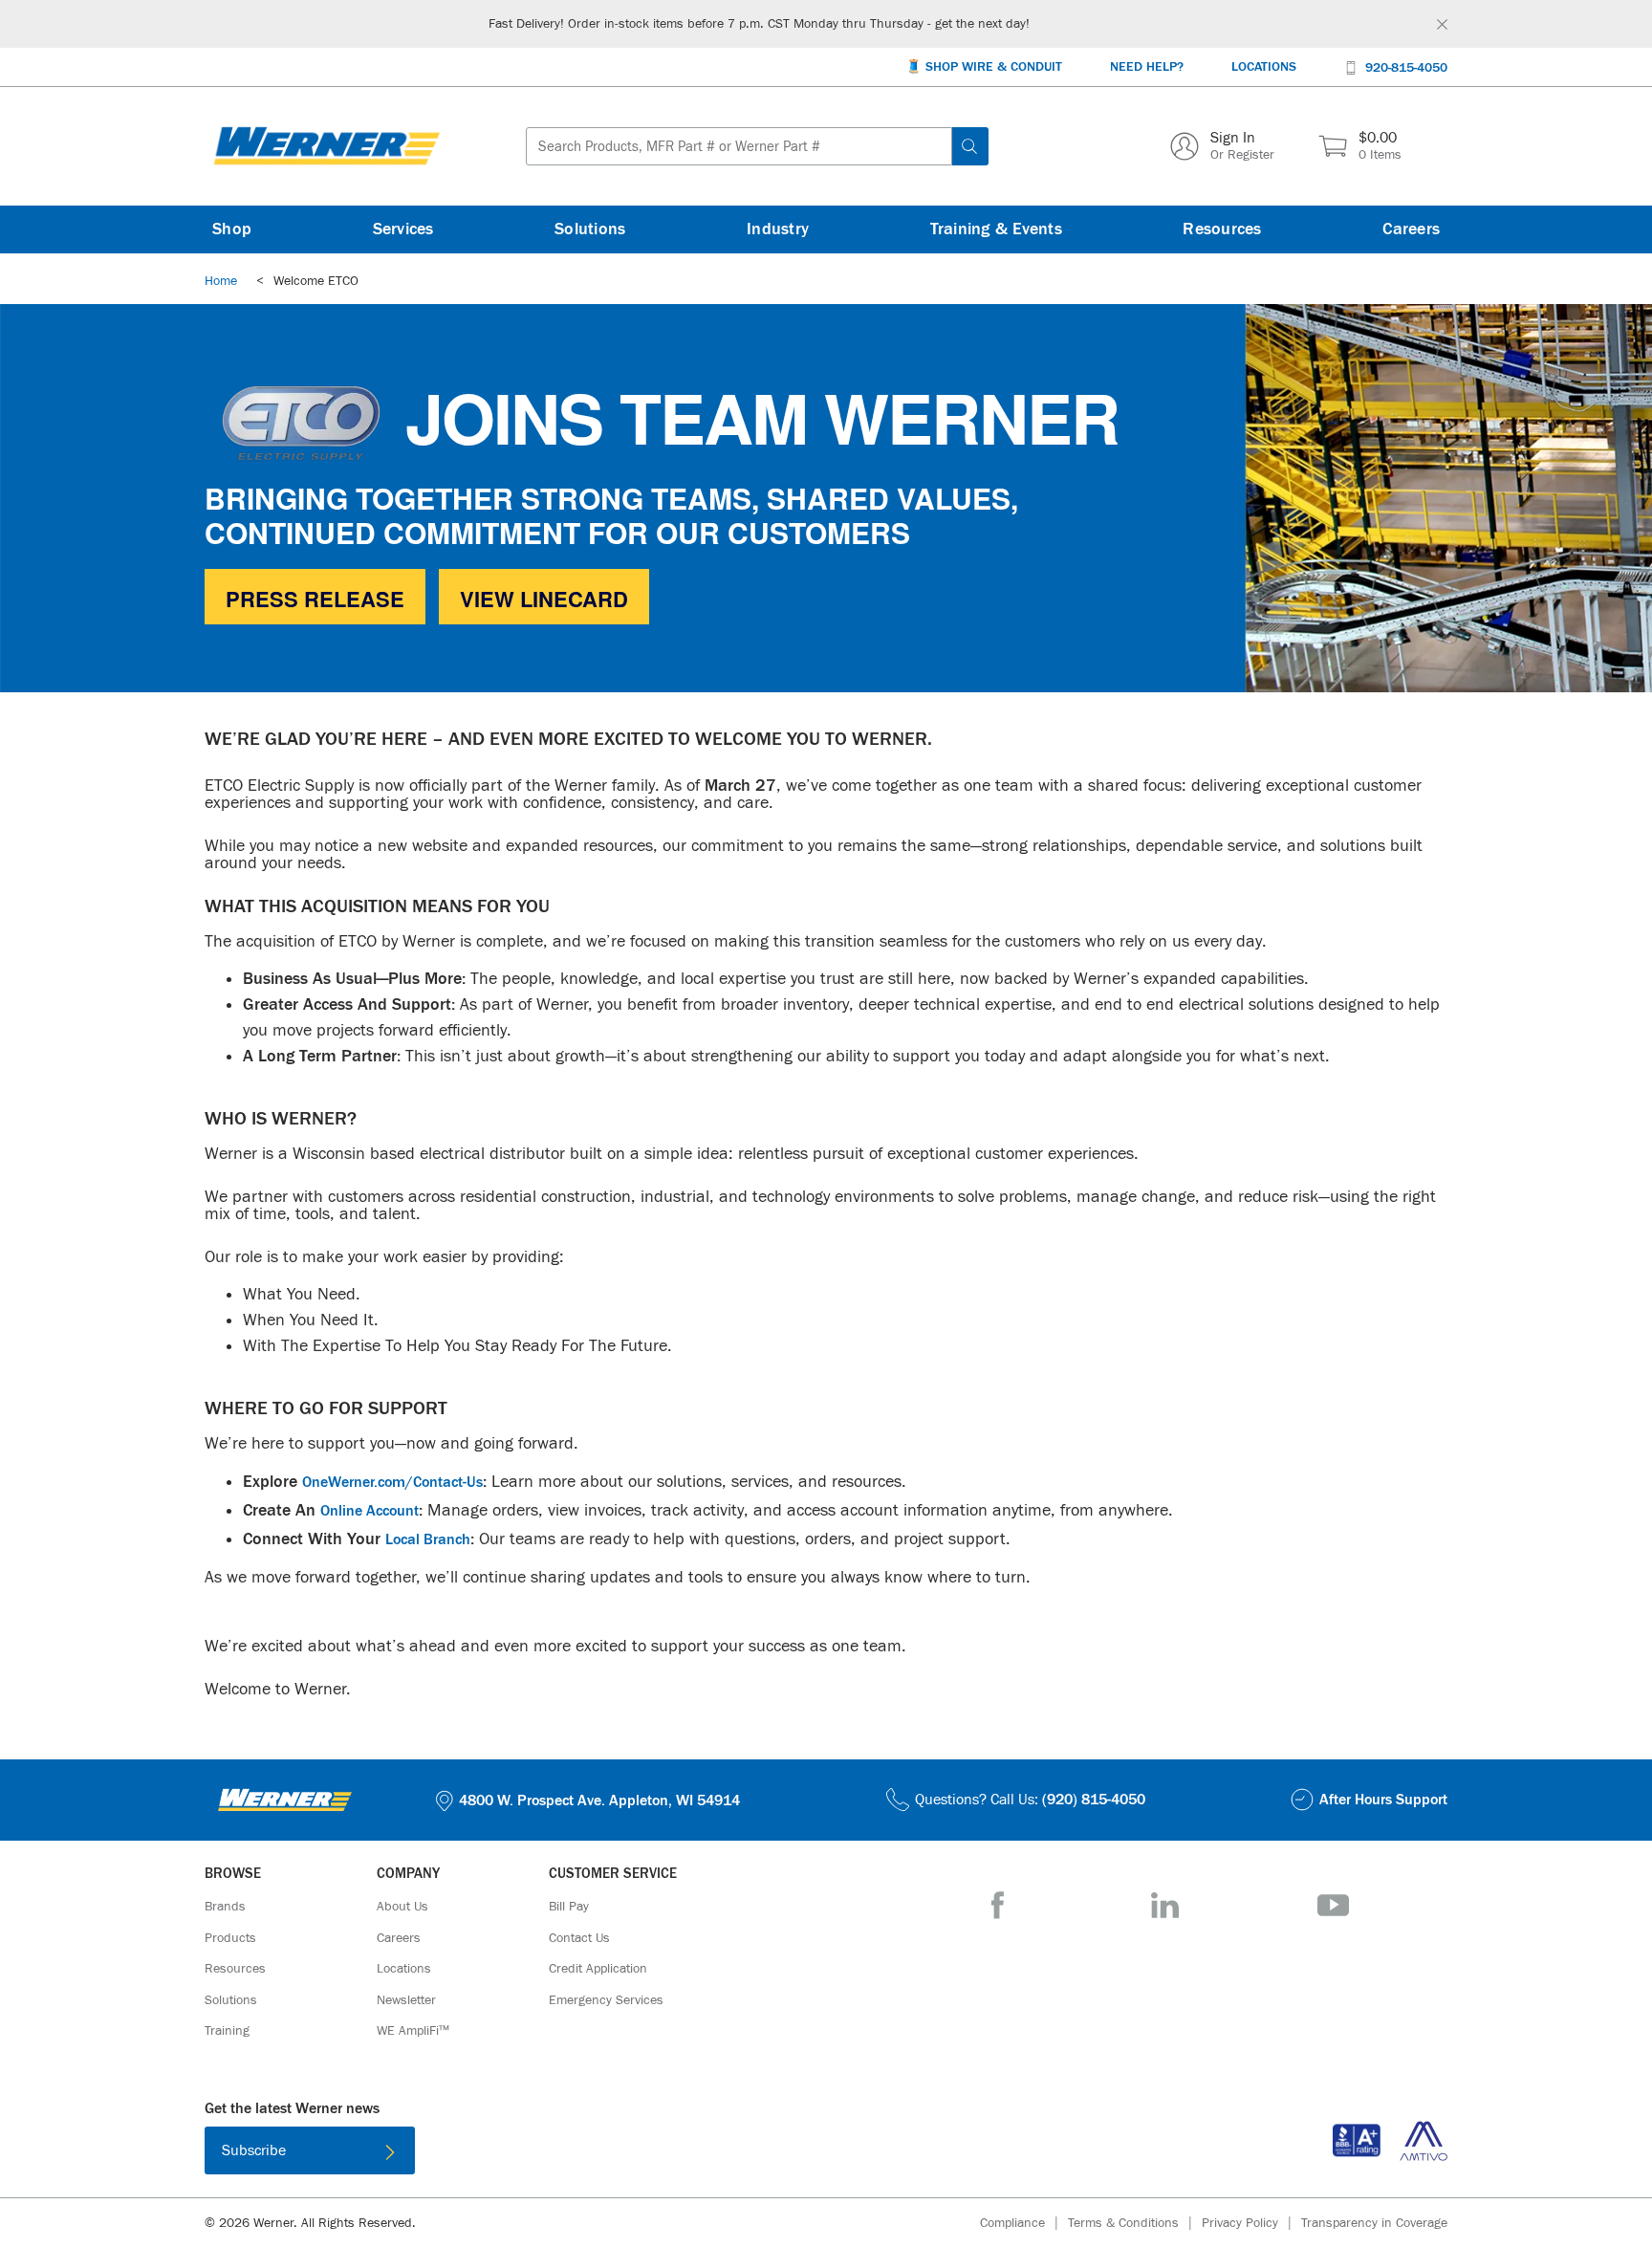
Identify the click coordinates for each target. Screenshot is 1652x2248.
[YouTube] (1333, 1905)
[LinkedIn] (1165, 1905)
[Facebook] (998, 1905)
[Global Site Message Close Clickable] (1442, 24)
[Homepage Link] (327, 146)
